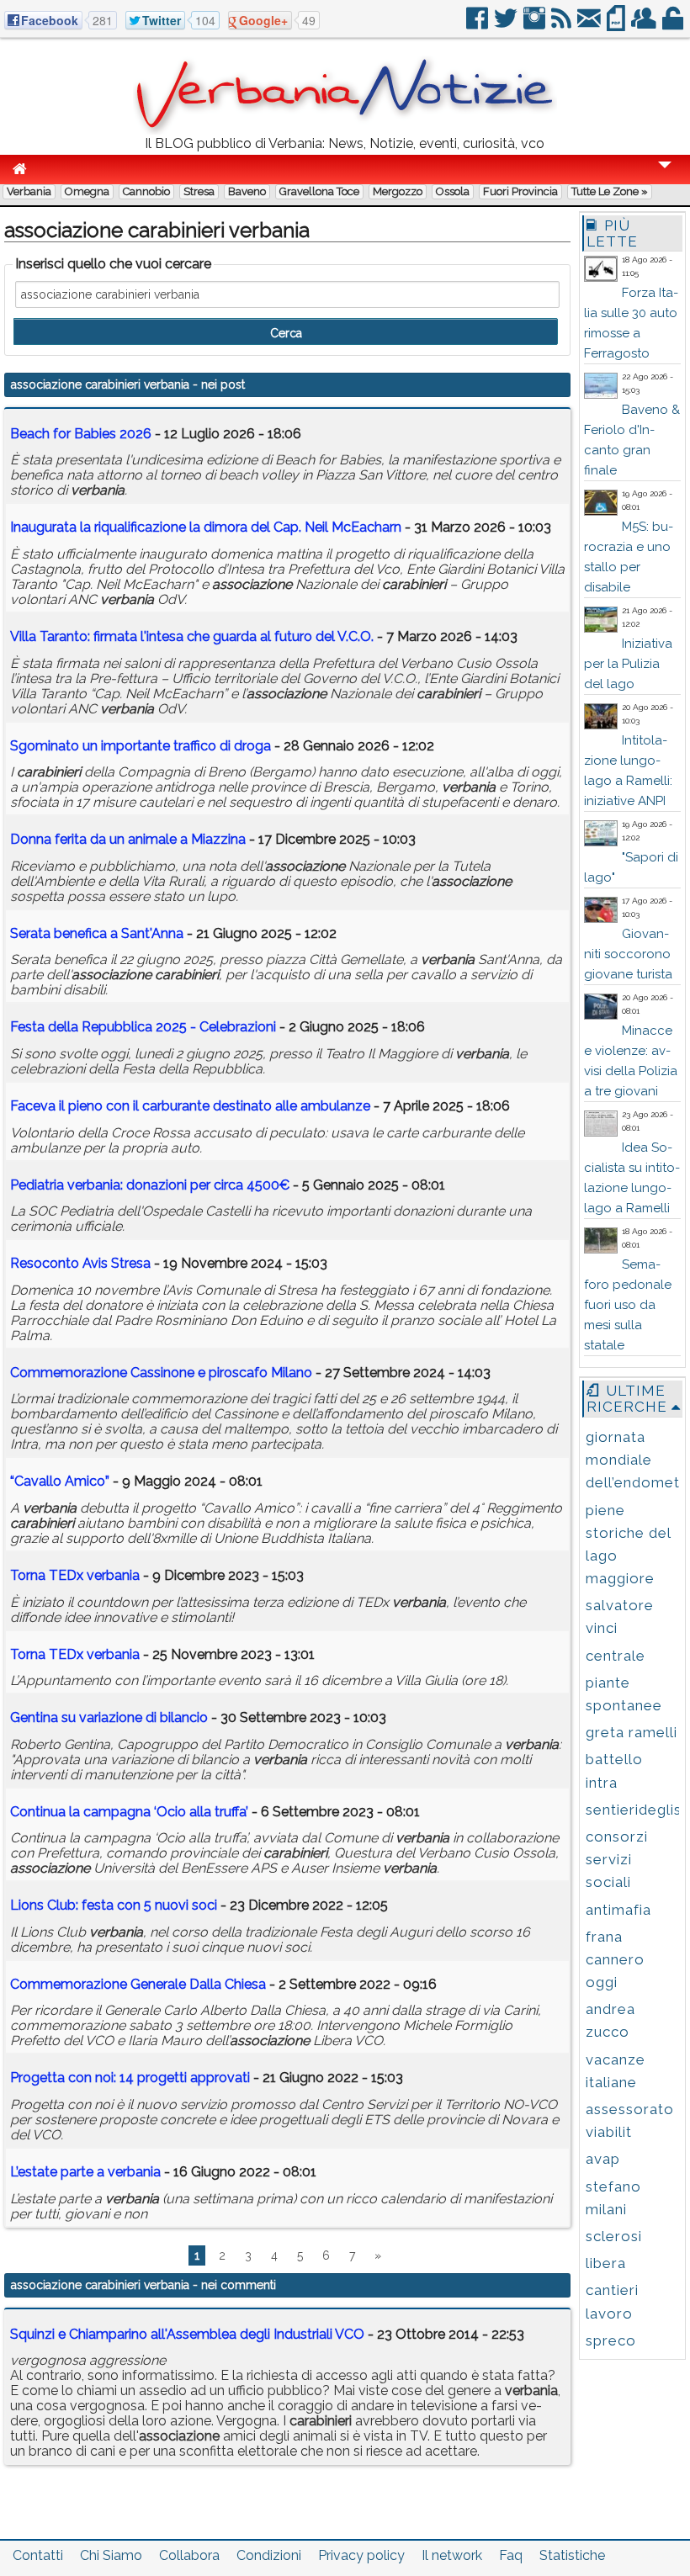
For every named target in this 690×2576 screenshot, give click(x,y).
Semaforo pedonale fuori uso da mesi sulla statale (628, 1305)
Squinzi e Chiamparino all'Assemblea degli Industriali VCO (187, 2334)
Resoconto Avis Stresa (80, 1263)
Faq (511, 2555)
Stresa (199, 191)
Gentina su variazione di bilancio (109, 1717)
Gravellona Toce (319, 191)
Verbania (29, 191)
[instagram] (536, 25)
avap (603, 2159)
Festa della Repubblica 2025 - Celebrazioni (143, 1027)
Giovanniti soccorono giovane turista (628, 954)
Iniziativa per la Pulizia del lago (628, 664)
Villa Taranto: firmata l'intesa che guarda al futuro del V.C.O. (192, 636)
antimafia (618, 1910)
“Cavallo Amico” (60, 1481)
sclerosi (614, 2236)
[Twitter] (507, 25)
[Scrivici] (590, 25)
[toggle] (665, 176)
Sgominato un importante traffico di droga (141, 746)
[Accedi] (674, 25)
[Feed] (563, 25)
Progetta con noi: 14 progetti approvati (130, 2078)
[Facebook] (478, 25)
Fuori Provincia (520, 191)
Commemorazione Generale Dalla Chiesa (138, 1984)
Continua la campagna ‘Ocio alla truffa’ (129, 1812)
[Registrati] (645, 25)
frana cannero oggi (615, 1959)
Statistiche (572, 2555)
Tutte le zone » (610, 191)
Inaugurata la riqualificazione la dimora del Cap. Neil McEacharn (206, 527)
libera (606, 2263)
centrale (616, 1656)
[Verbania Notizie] (345, 130)
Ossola (453, 191)
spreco (611, 2340)
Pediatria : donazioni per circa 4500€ (150, 1185)
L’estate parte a (85, 2172)
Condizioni (269, 2555)
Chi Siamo (111, 2555)
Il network (452, 2555)
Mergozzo (398, 191)
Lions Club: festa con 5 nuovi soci (114, 1905)
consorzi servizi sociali (617, 1859)
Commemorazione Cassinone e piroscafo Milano (161, 1373)
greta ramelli (632, 1732)
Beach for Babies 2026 (81, 434)
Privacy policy (361, 2555)
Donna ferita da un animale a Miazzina (128, 839)
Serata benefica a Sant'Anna (97, 933)
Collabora (189, 2555)
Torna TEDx (75, 1575)
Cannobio (146, 191)
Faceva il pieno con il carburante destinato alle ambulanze (190, 1106)
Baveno (247, 191)
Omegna (87, 191)
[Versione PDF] (617, 25)
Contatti (38, 2555)
